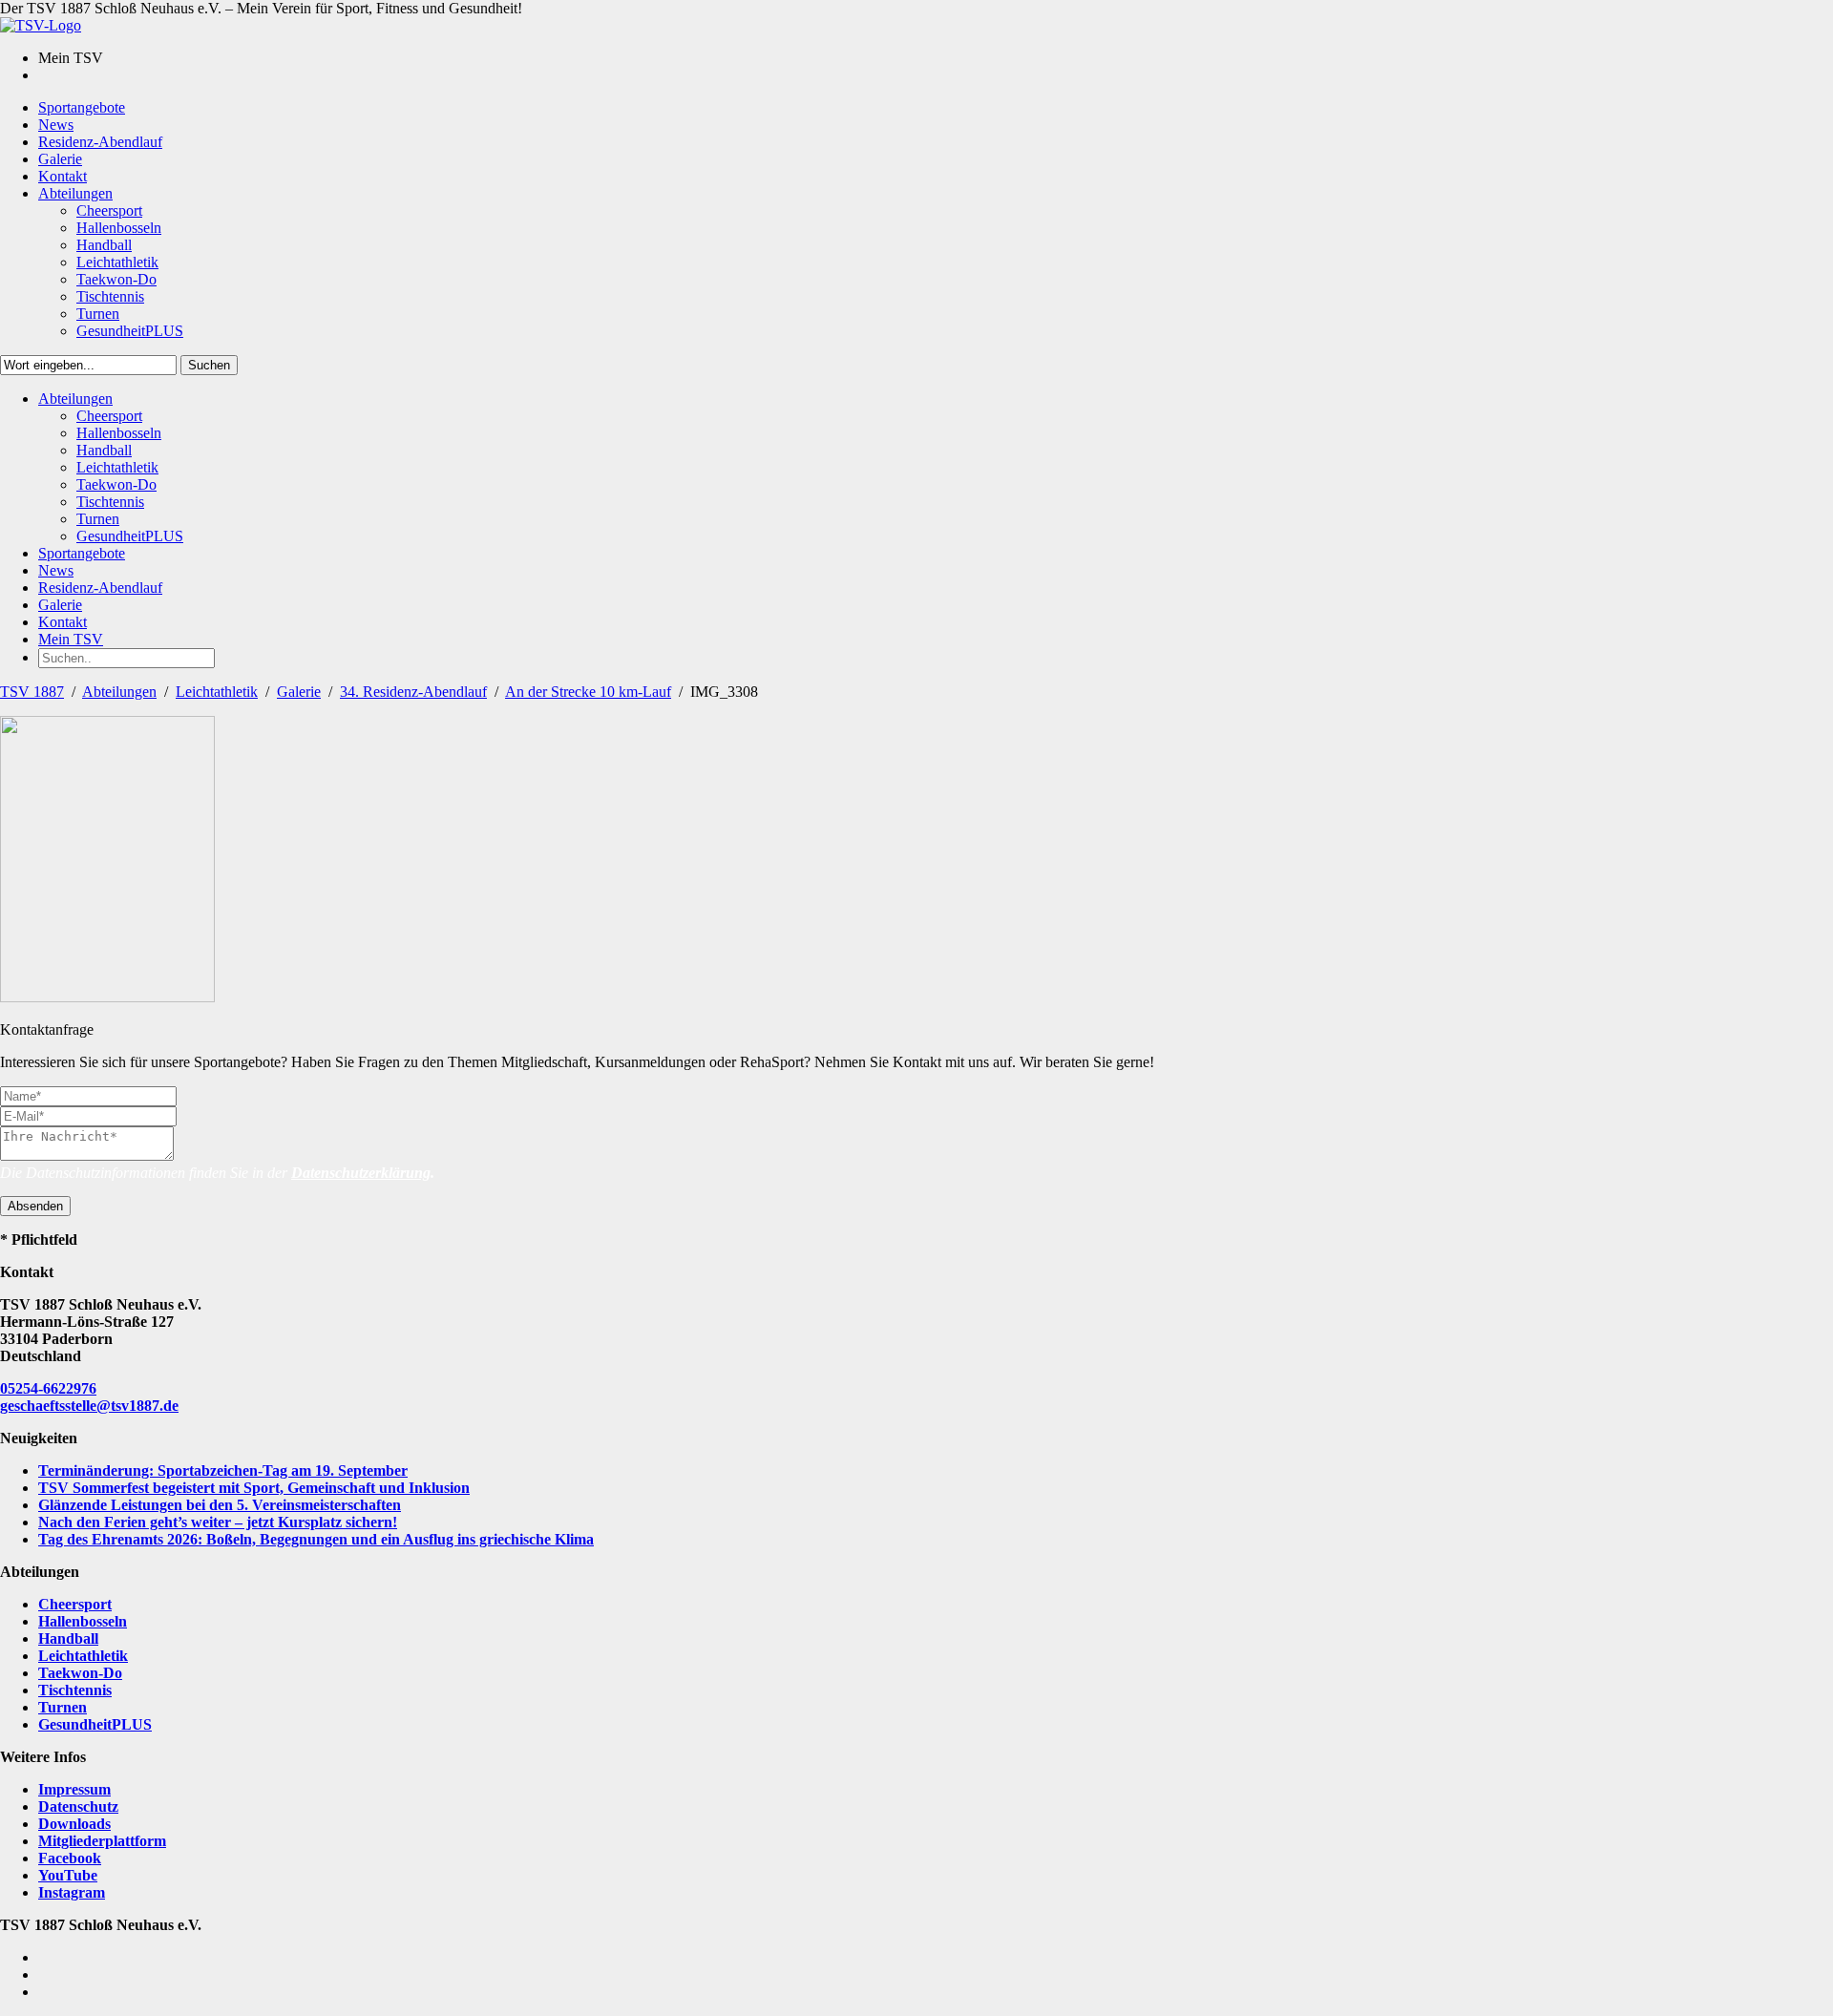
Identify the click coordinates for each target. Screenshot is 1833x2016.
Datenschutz (78, 1806)
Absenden (35, 1206)
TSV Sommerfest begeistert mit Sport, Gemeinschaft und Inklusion (254, 1488)
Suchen (209, 365)
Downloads (74, 1824)
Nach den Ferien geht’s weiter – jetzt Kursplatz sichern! (218, 1522)
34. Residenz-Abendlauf (413, 692)
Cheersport (75, 1604)
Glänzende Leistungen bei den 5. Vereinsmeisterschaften (220, 1505)
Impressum (74, 1789)
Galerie (299, 692)
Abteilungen (119, 692)
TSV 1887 (32, 692)
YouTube (68, 1875)
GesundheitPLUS (95, 1724)
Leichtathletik (217, 692)
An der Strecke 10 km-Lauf (588, 692)
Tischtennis (75, 1690)
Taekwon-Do (80, 1673)
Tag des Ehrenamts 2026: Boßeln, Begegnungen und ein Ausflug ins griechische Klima (316, 1539)
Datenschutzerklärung (361, 1173)
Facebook (70, 1858)
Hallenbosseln (83, 1621)
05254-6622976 (48, 1388)
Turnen (63, 1707)
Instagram (72, 1892)
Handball (68, 1638)
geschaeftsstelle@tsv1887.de (89, 1406)
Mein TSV (71, 639)
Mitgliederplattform (102, 1841)
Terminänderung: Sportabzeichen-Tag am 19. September (223, 1470)
